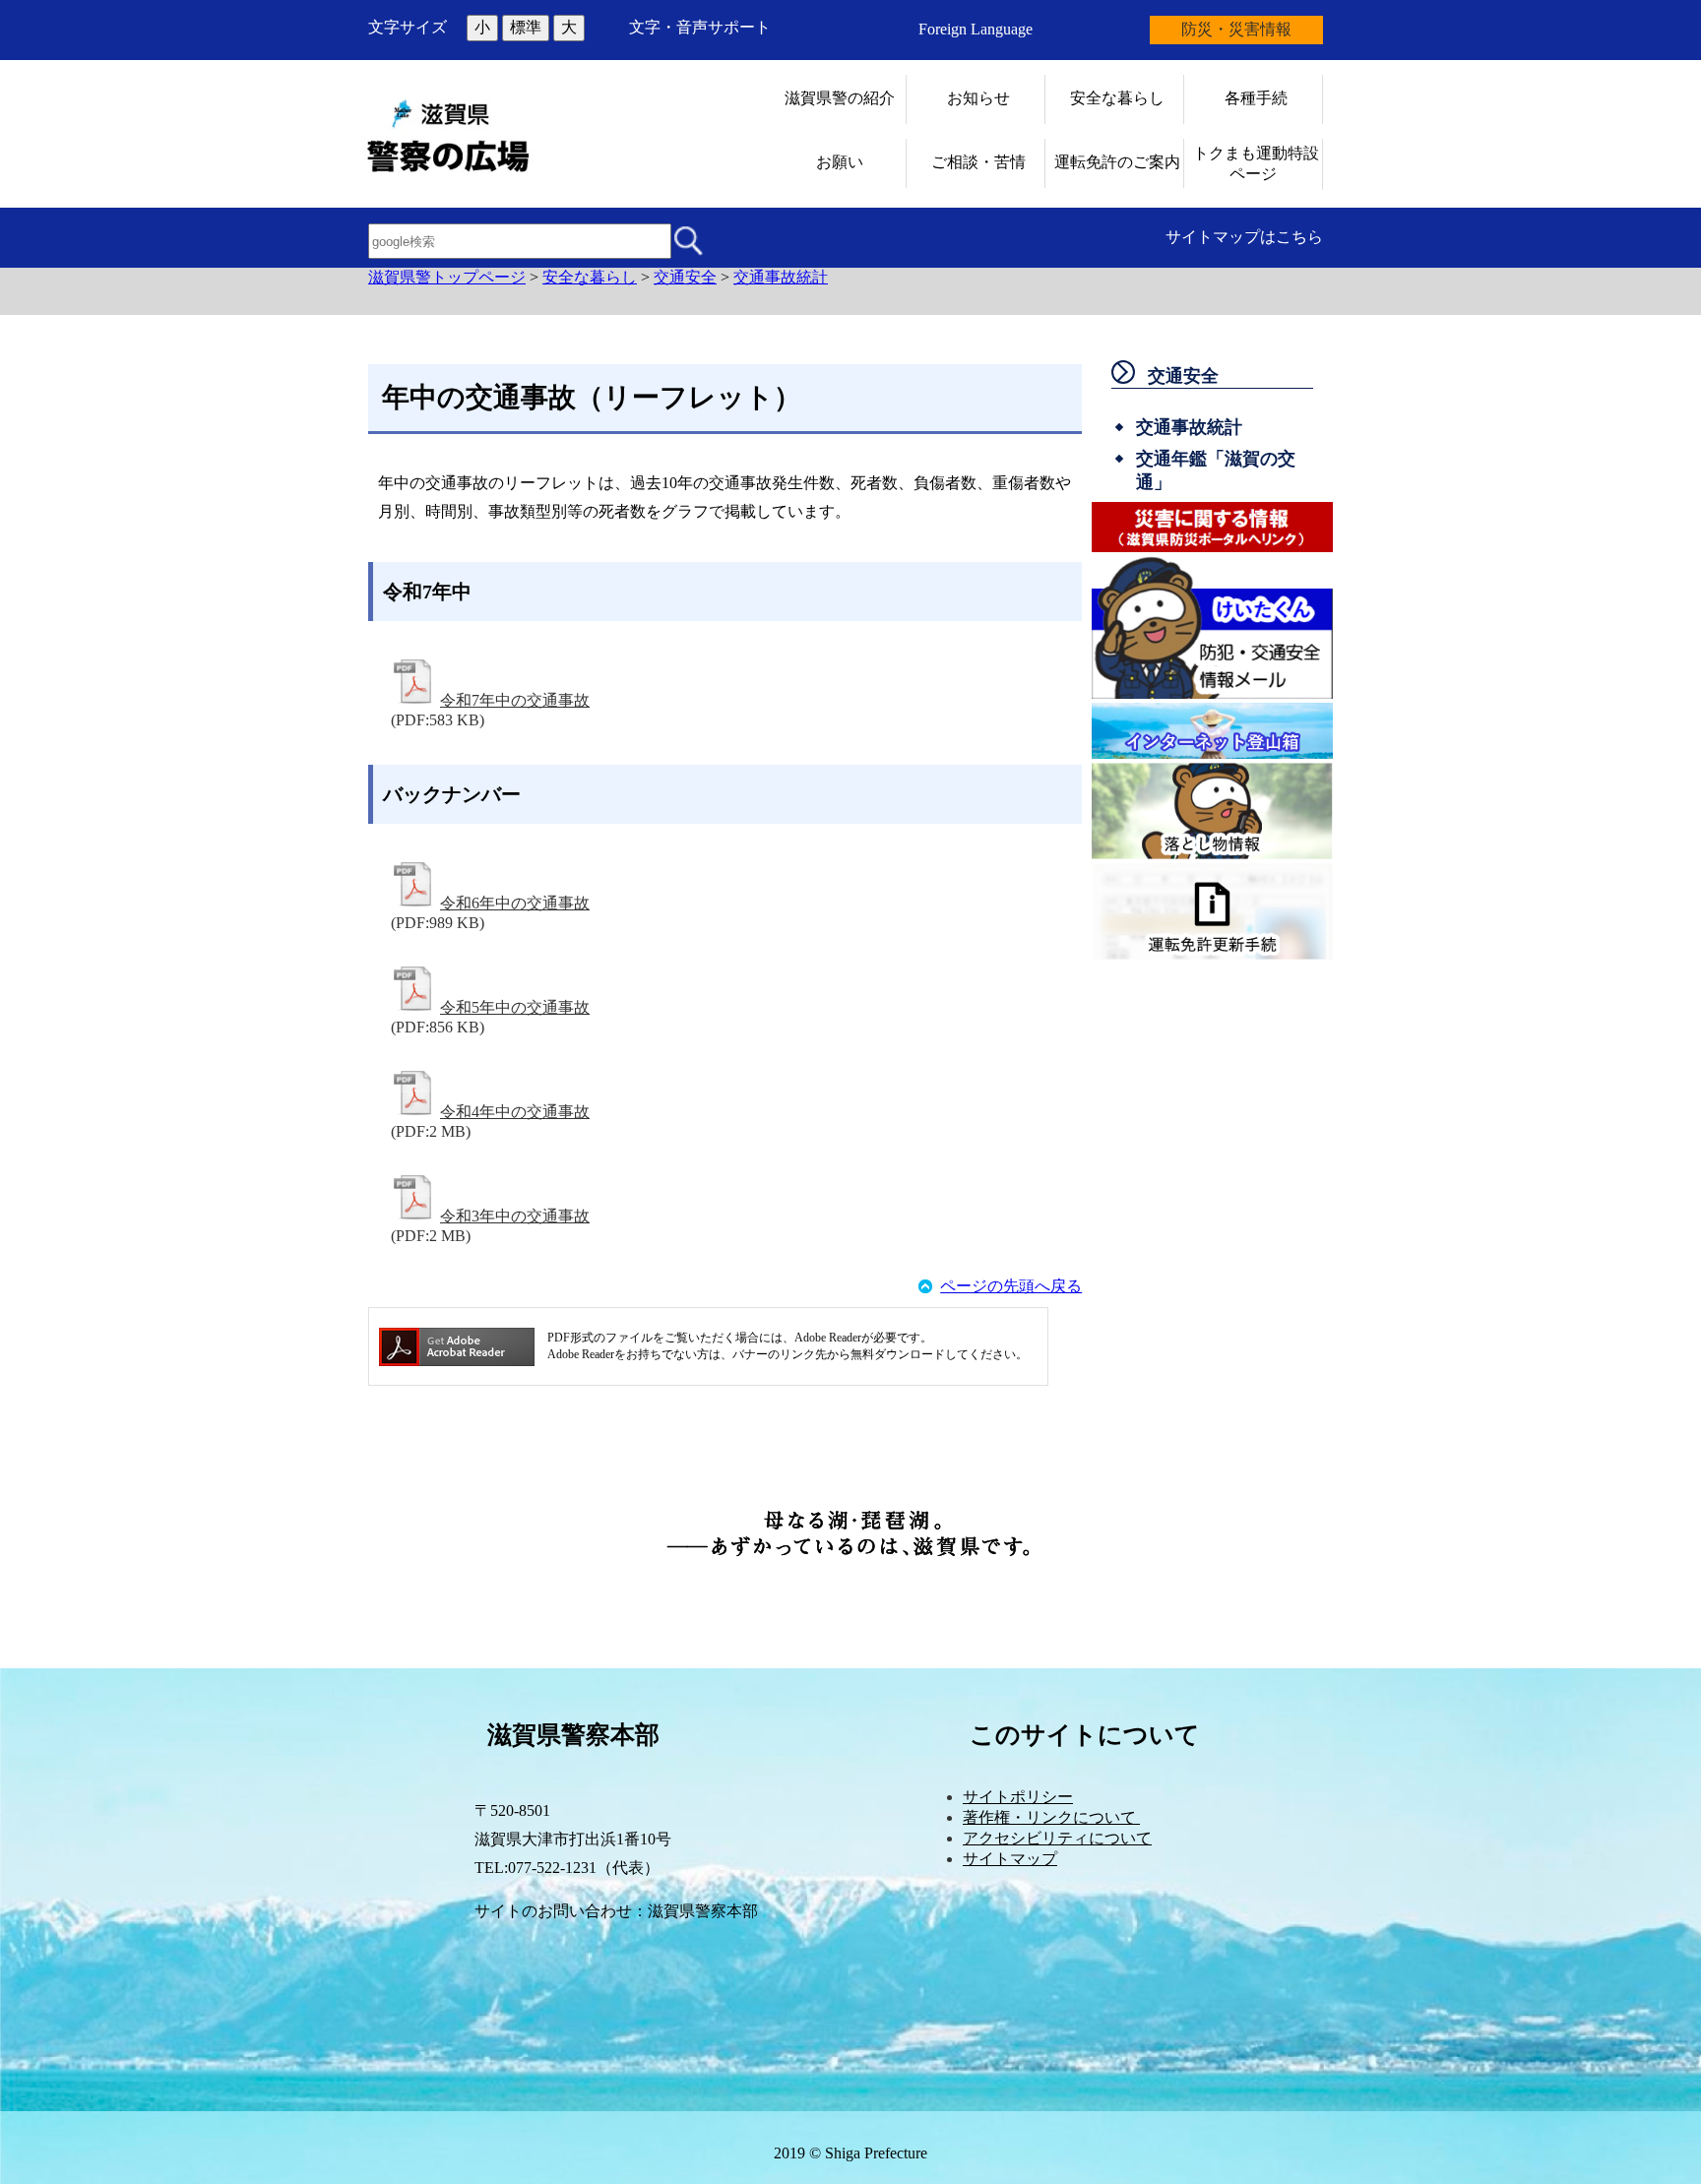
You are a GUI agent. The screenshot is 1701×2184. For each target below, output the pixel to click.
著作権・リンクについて (1051, 1817)
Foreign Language (976, 29)
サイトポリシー (1018, 1797)
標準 (526, 27)
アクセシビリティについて (1057, 1838)
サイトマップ (1010, 1859)
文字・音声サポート (700, 27)
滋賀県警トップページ (447, 277)
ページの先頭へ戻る (1011, 1286)
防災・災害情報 (1236, 29)
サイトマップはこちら (1244, 237)
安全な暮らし (590, 277)
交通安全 (685, 277)
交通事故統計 (781, 277)
